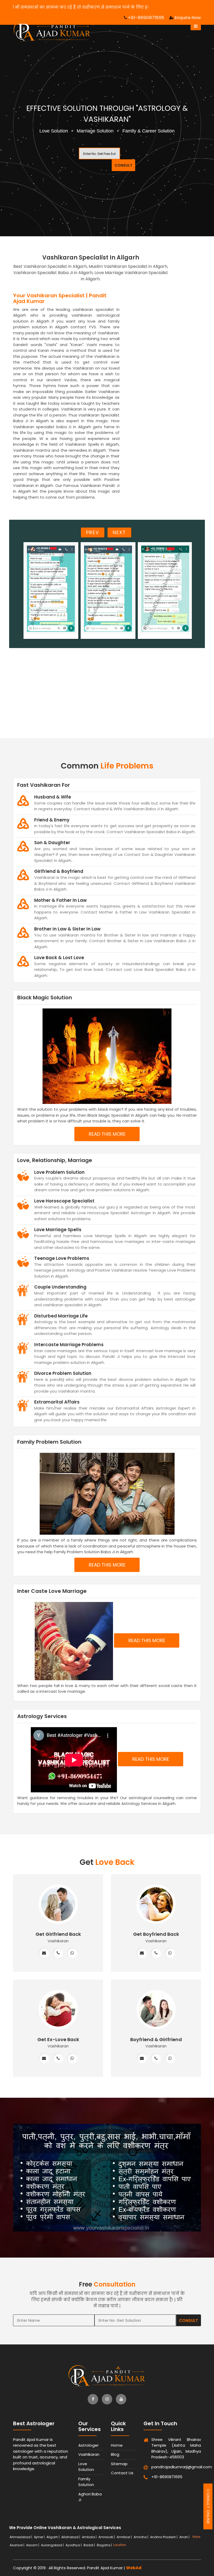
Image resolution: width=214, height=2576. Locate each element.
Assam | (33, 2545)
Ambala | (90, 2537)
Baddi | (90, 2545)
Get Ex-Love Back (58, 2039)
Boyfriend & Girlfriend (156, 2039)
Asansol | (17, 2545)
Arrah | (185, 2537)
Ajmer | (40, 2537)
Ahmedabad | (21, 2537)
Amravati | (107, 2537)
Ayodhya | (74, 2545)
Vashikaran (89, 2454)
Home (117, 2445)
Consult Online (208, 2506)
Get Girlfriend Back (58, 1934)
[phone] (58, 1953)
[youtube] (121, 2399)
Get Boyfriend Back (156, 1934)
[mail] (44, 1953)
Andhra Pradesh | (164, 2537)
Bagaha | (105, 2545)
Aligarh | (53, 2537)
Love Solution (86, 2467)
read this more (107, 1134)
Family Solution (86, 2482)
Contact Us (122, 2473)
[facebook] (93, 2399)
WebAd (134, 2568)
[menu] (196, 26)
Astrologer (88, 2445)
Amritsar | (125, 2537)
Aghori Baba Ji (90, 2497)
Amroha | (141, 2537)
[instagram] (107, 2399)
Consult (123, 165)
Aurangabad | (53, 2545)
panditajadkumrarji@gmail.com (165, 2467)
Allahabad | (71, 2537)
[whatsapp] (72, 1953)
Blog (115, 2454)
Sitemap (119, 2464)
